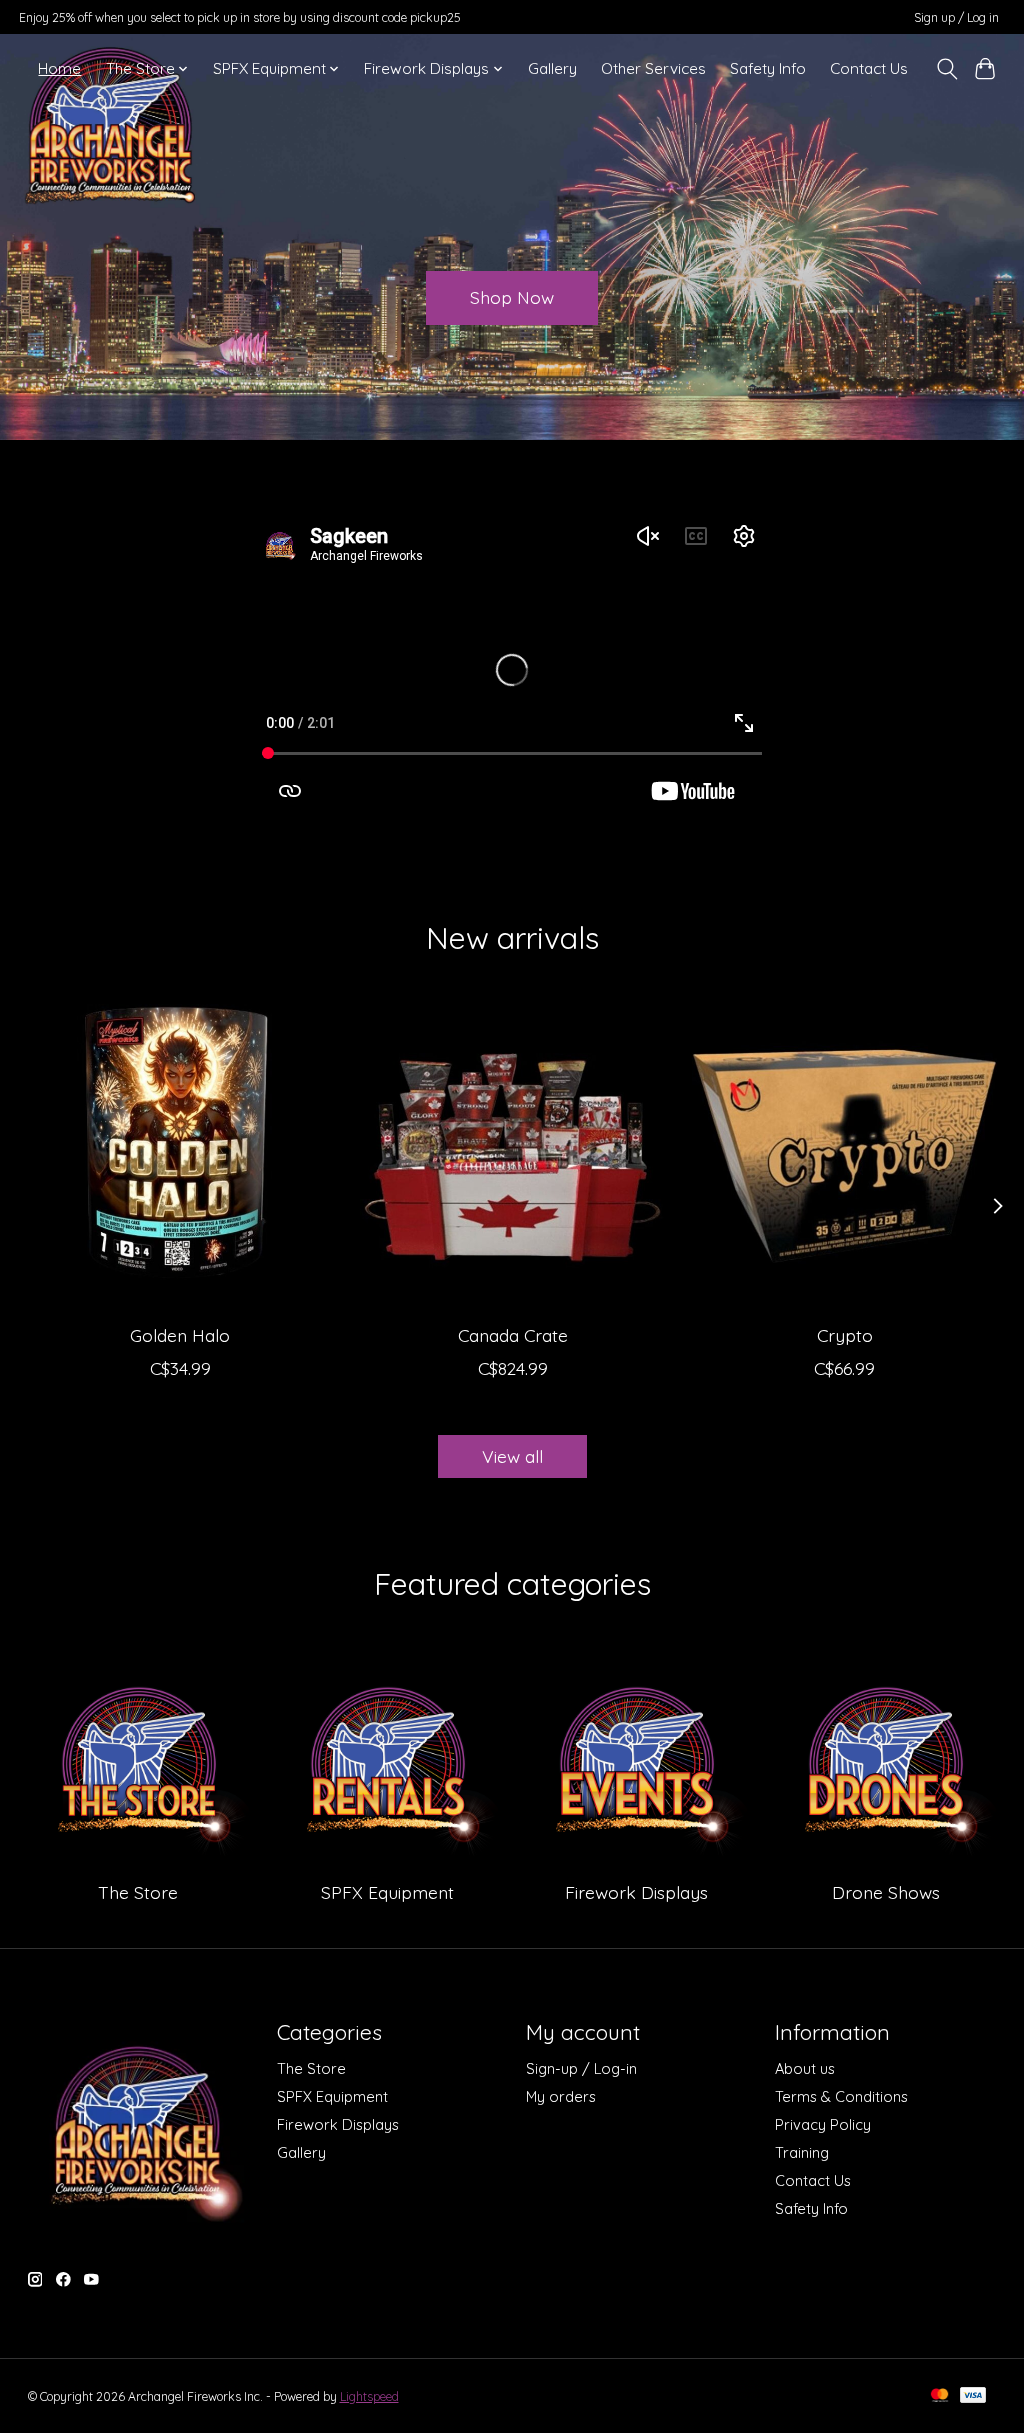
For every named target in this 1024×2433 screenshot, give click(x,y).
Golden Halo (180, 1336)
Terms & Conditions (841, 2096)
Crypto (844, 1336)
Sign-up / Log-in (581, 2068)
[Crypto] (844, 1156)
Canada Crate (512, 1336)
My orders (561, 2096)
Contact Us (869, 68)
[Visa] (973, 2396)
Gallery (552, 68)
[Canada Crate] (512, 1156)
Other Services (653, 68)
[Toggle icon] (946, 69)
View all (512, 1456)
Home (59, 68)
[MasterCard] (940, 2396)
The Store (138, 1892)
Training (802, 2152)
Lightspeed (369, 2396)
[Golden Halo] (180, 1156)
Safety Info (768, 68)
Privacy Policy (823, 2124)
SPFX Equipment (387, 1892)
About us (805, 2068)
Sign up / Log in (956, 17)
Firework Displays (636, 1892)
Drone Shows (886, 1892)
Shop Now (512, 297)
